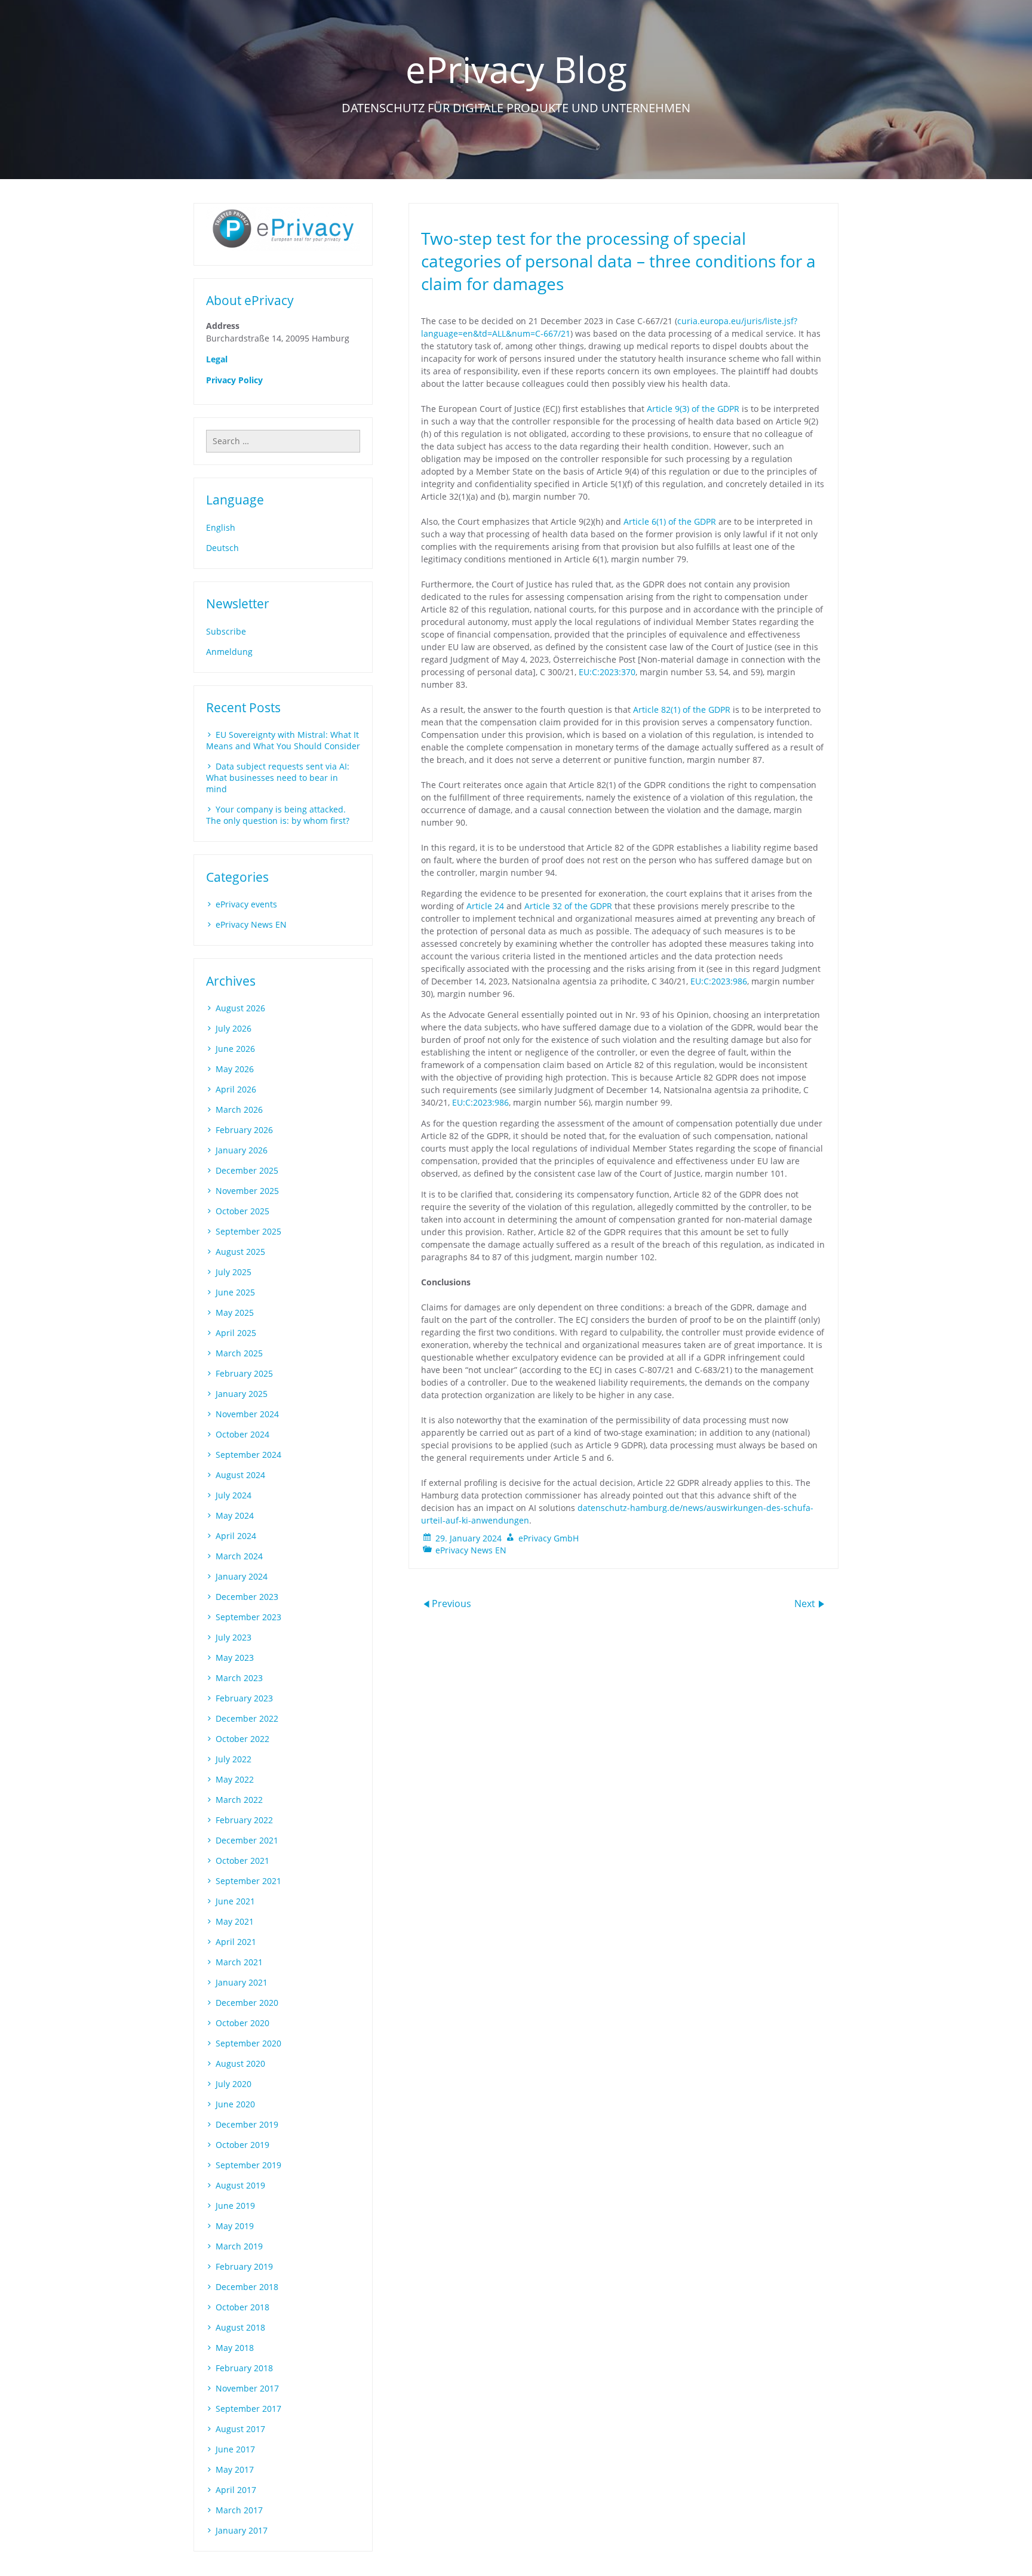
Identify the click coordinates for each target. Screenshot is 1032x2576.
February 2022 (244, 1820)
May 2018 (235, 2348)
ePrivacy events (246, 904)
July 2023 (234, 1637)
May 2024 (235, 1515)
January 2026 (242, 1150)
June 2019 (235, 2206)
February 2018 (244, 2368)
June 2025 (235, 1292)
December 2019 (247, 2124)
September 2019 (248, 2165)
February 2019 (244, 2266)
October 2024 (242, 1434)
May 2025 (235, 1312)
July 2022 (234, 1759)
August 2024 (240, 1475)
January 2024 (242, 1576)
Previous (451, 1603)
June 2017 (235, 2449)
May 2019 (235, 2226)
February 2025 (244, 1373)
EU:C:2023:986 (719, 981)
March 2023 (239, 1678)
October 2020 (242, 2023)
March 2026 (239, 1110)
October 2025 (242, 1211)
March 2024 (239, 1556)
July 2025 (234, 1272)
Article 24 (485, 906)
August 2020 (240, 2063)
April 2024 (236, 1536)
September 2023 (248, 1617)
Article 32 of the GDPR (568, 906)
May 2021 (235, 1921)
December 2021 (247, 1840)
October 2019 (242, 2145)
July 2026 (234, 1028)
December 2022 (247, 1718)
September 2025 (248, 1231)
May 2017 (235, 2469)
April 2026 (236, 1089)
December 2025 (247, 1170)
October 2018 (242, 2307)
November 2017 (247, 2388)
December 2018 (247, 2287)
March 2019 (239, 2246)
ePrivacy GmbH (549, 1538)
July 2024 (234, 1495)
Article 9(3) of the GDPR (693, 409)
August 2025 (240, 1252)
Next (806, 1603)
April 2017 (236, 2490)
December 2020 (247, 2003)
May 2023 (235, 1658)
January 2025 (242, 1394)
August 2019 (240, 2185)
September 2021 (248, 1881)
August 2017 (240, 2429)
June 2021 (235, 1901)
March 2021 (239, 1962)
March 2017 (239, 2510)
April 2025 (236, 1333)
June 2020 (235, 2104)
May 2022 (235, 1779)
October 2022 (242, 1739)
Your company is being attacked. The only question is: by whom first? (278, 815)
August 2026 (240, 1008)
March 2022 (239, 1800)
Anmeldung (229, 652)
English (221, 527)
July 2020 (234, 2084)
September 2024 (248, 1455)
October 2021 (242, 1861)
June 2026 (235, 1049)
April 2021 (236, 1942)
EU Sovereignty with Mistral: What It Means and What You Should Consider (283, 740)
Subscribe (226, 631)
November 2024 (247, 1414)
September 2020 (248, 2043)
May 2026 (235, 1069)
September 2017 (248, 2409)
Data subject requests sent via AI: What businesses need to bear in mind (278, 778)
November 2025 (247, 1191)
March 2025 (239, 1353)
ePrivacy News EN (471, 1550)
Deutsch (222, 548)
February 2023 (244, 1698)
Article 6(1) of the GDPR (670, 521)
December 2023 (247, 1597)
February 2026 (244, 1130)
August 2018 (240, 2327)
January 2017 (242, 2530)
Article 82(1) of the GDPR (682, 710)
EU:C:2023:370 (607, 672)
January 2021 (242, 1982)
